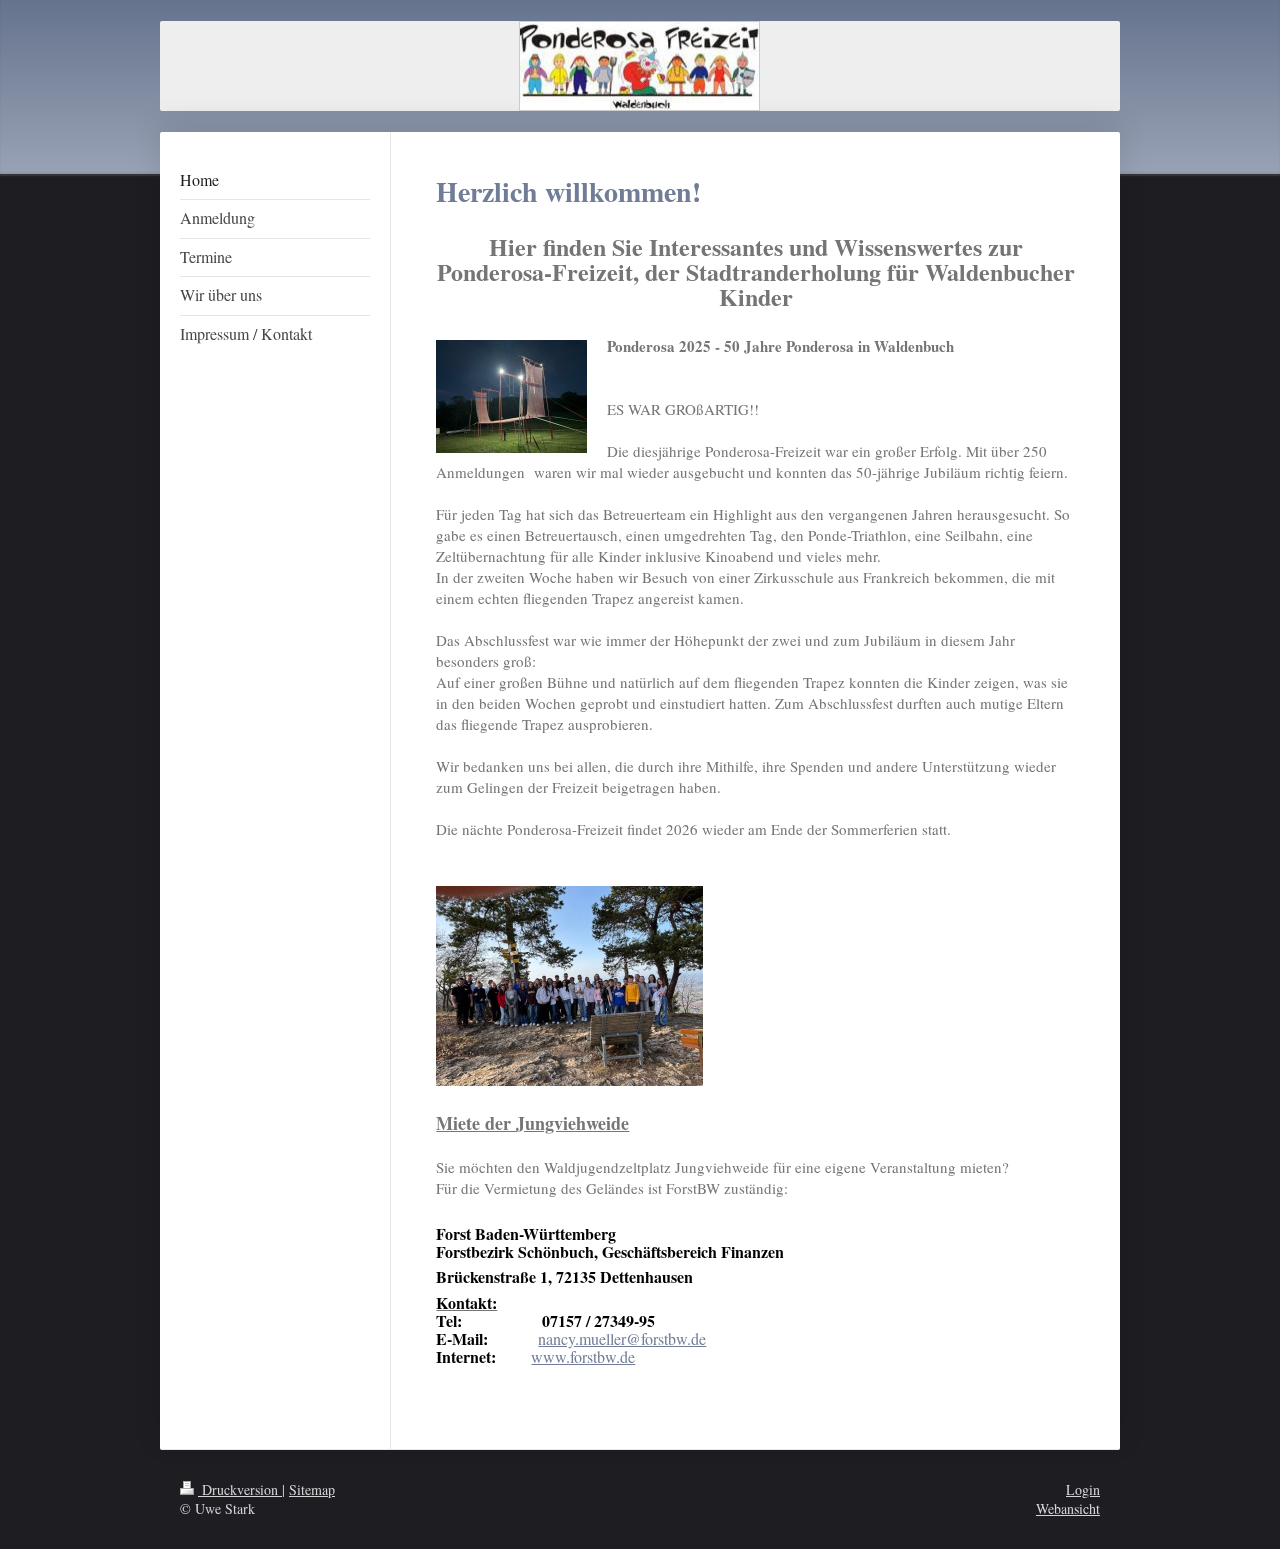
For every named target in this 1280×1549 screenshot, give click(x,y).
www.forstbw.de (583, 1356)
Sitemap (312, 1489)
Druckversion (240, 1489)
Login (1083, 1489)
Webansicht (1068, 1508)
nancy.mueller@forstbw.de (622, 1338)
